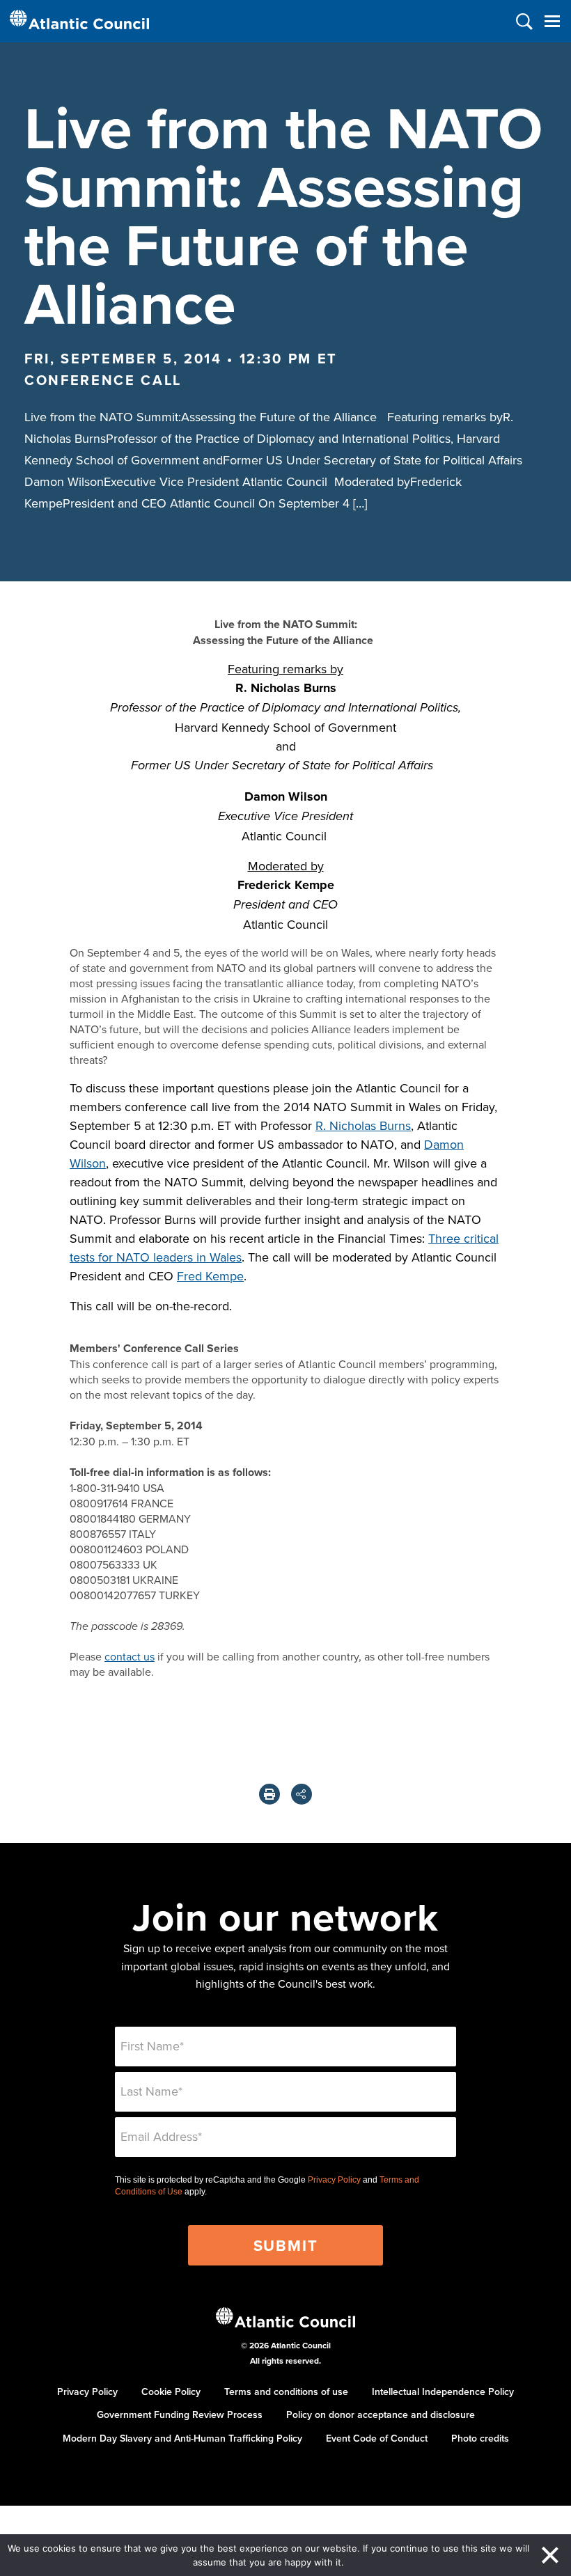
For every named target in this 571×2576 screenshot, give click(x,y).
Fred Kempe (210, 1276)
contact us (130, 1656)
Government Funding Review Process (180, 2414)
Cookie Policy (171, 2392)
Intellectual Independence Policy (443, 2392)
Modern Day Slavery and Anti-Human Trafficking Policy (182, 2438)
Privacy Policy (334, 2180)
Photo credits (480, 2438)
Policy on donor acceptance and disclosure (381, 2414)
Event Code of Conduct (377, 2438)
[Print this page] (269, 1794)
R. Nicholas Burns (363, 1125)
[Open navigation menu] (552, 21)
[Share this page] (302, 1794)
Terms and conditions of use (286, 2392)
